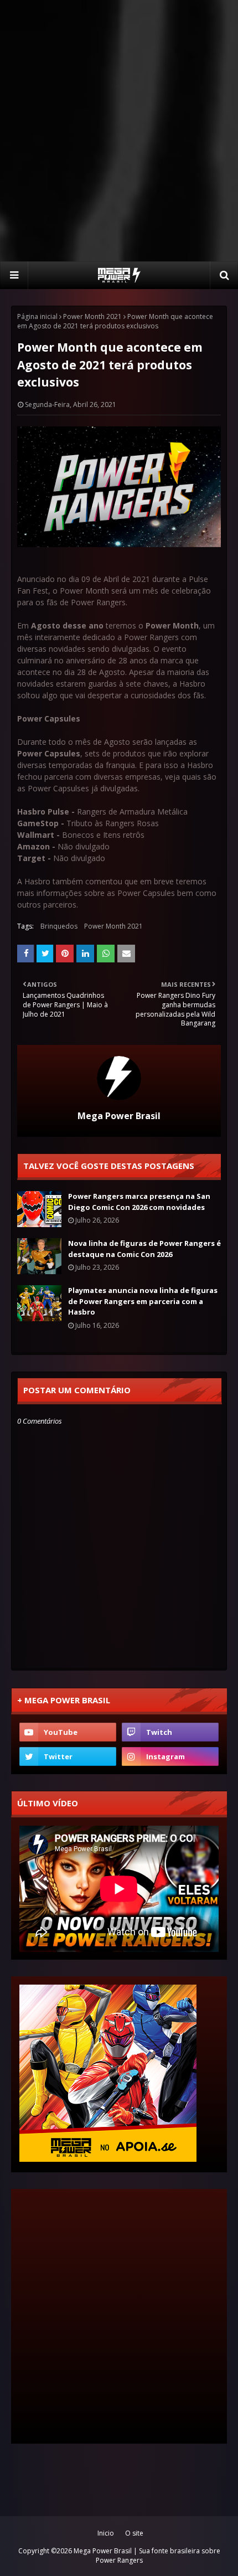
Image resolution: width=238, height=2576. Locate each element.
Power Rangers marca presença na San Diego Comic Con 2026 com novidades (139, 1202)
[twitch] (170, 1732)
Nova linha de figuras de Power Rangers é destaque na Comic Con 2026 (144, 1249)
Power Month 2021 (92, 316)
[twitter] (68, 1756)
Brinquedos (59, 926)
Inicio (106, 2533)
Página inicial (37, 316)
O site (134, 2533)
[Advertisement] (119, 130)
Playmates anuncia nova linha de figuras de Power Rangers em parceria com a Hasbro (143, 1301)
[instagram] (170, 1756)
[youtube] (68, 1732)
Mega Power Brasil (119, 1116)
